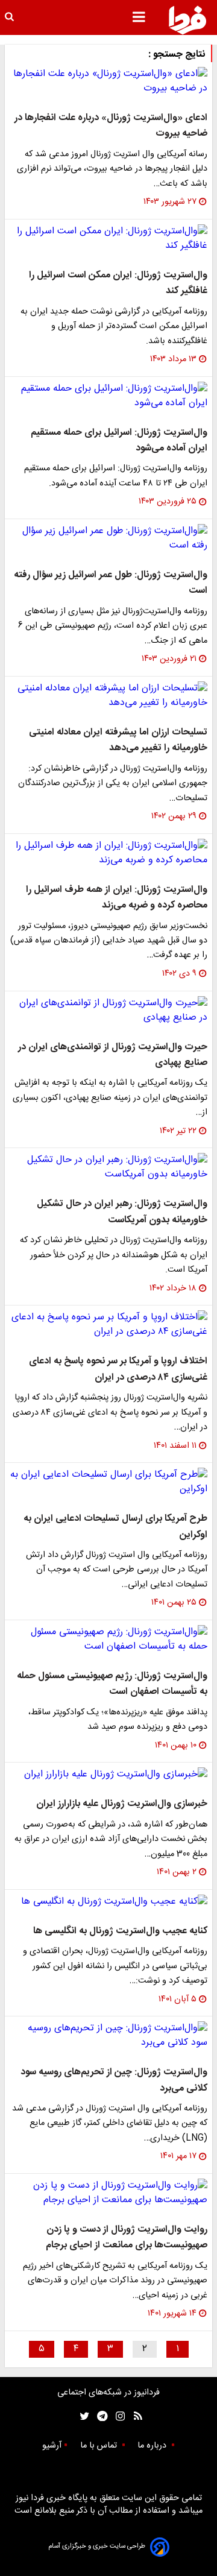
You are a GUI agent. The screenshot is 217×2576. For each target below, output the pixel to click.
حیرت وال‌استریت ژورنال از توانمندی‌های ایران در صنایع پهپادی (113, 1055)
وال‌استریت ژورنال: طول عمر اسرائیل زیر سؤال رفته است (111, 583)
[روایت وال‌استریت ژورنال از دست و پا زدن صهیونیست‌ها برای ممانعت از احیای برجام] (108, 2193)
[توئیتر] (82, 2417)
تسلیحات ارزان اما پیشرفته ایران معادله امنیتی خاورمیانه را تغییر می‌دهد (118, 740)
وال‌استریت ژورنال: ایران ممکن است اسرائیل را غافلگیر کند (118, 283)
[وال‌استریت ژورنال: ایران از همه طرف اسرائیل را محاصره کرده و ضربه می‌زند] (108, 853)
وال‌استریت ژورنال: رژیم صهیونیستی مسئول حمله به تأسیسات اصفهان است (112, 1684)
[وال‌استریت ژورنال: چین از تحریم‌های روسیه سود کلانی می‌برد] (108, 2036)
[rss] (134, 2417)
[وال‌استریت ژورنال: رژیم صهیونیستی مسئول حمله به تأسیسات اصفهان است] (108, 1640)
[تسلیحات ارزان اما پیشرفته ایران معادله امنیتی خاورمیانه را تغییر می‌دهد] (108, 696)
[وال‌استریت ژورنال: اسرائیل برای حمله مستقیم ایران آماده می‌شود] (108, 396)
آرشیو (52, 2446)
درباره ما (153, 2446)
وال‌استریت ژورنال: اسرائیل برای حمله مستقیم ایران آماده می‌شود (119, 440)
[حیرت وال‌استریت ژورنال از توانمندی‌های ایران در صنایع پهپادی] (108, 1011)
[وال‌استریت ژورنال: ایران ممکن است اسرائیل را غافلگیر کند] (108, 239)
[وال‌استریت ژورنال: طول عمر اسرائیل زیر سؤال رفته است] (108, 538)
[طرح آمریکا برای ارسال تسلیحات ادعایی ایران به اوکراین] (108, 1482)
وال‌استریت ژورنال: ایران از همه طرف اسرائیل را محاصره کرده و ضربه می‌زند (117, 898)
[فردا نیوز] (187, 20)
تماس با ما (100, 2446)
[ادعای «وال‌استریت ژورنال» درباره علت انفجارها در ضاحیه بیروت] (108, 81)
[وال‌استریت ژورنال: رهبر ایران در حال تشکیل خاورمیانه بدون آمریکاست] (108, 1167)
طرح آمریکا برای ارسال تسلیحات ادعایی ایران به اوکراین (115, 1526)
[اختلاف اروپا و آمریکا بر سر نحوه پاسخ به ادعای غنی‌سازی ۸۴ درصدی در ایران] (108, 1325)
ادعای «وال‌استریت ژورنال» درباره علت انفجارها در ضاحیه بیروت (111, 126)
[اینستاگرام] (117, 2417)
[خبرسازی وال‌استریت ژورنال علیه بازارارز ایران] (108, 1775)
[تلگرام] (99, 2417)
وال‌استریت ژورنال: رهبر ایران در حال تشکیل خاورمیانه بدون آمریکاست (122, 1212)
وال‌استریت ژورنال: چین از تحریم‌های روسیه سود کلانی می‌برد (114, 2080)
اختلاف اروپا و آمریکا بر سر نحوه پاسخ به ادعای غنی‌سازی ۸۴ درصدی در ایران (118, 1369)
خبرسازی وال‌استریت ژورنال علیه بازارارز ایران (122, 1804)
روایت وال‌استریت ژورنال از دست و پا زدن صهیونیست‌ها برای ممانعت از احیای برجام (127, 2237)
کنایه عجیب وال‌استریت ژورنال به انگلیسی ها (120, 1931)
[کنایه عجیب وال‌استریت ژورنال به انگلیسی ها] (108, 1902)
